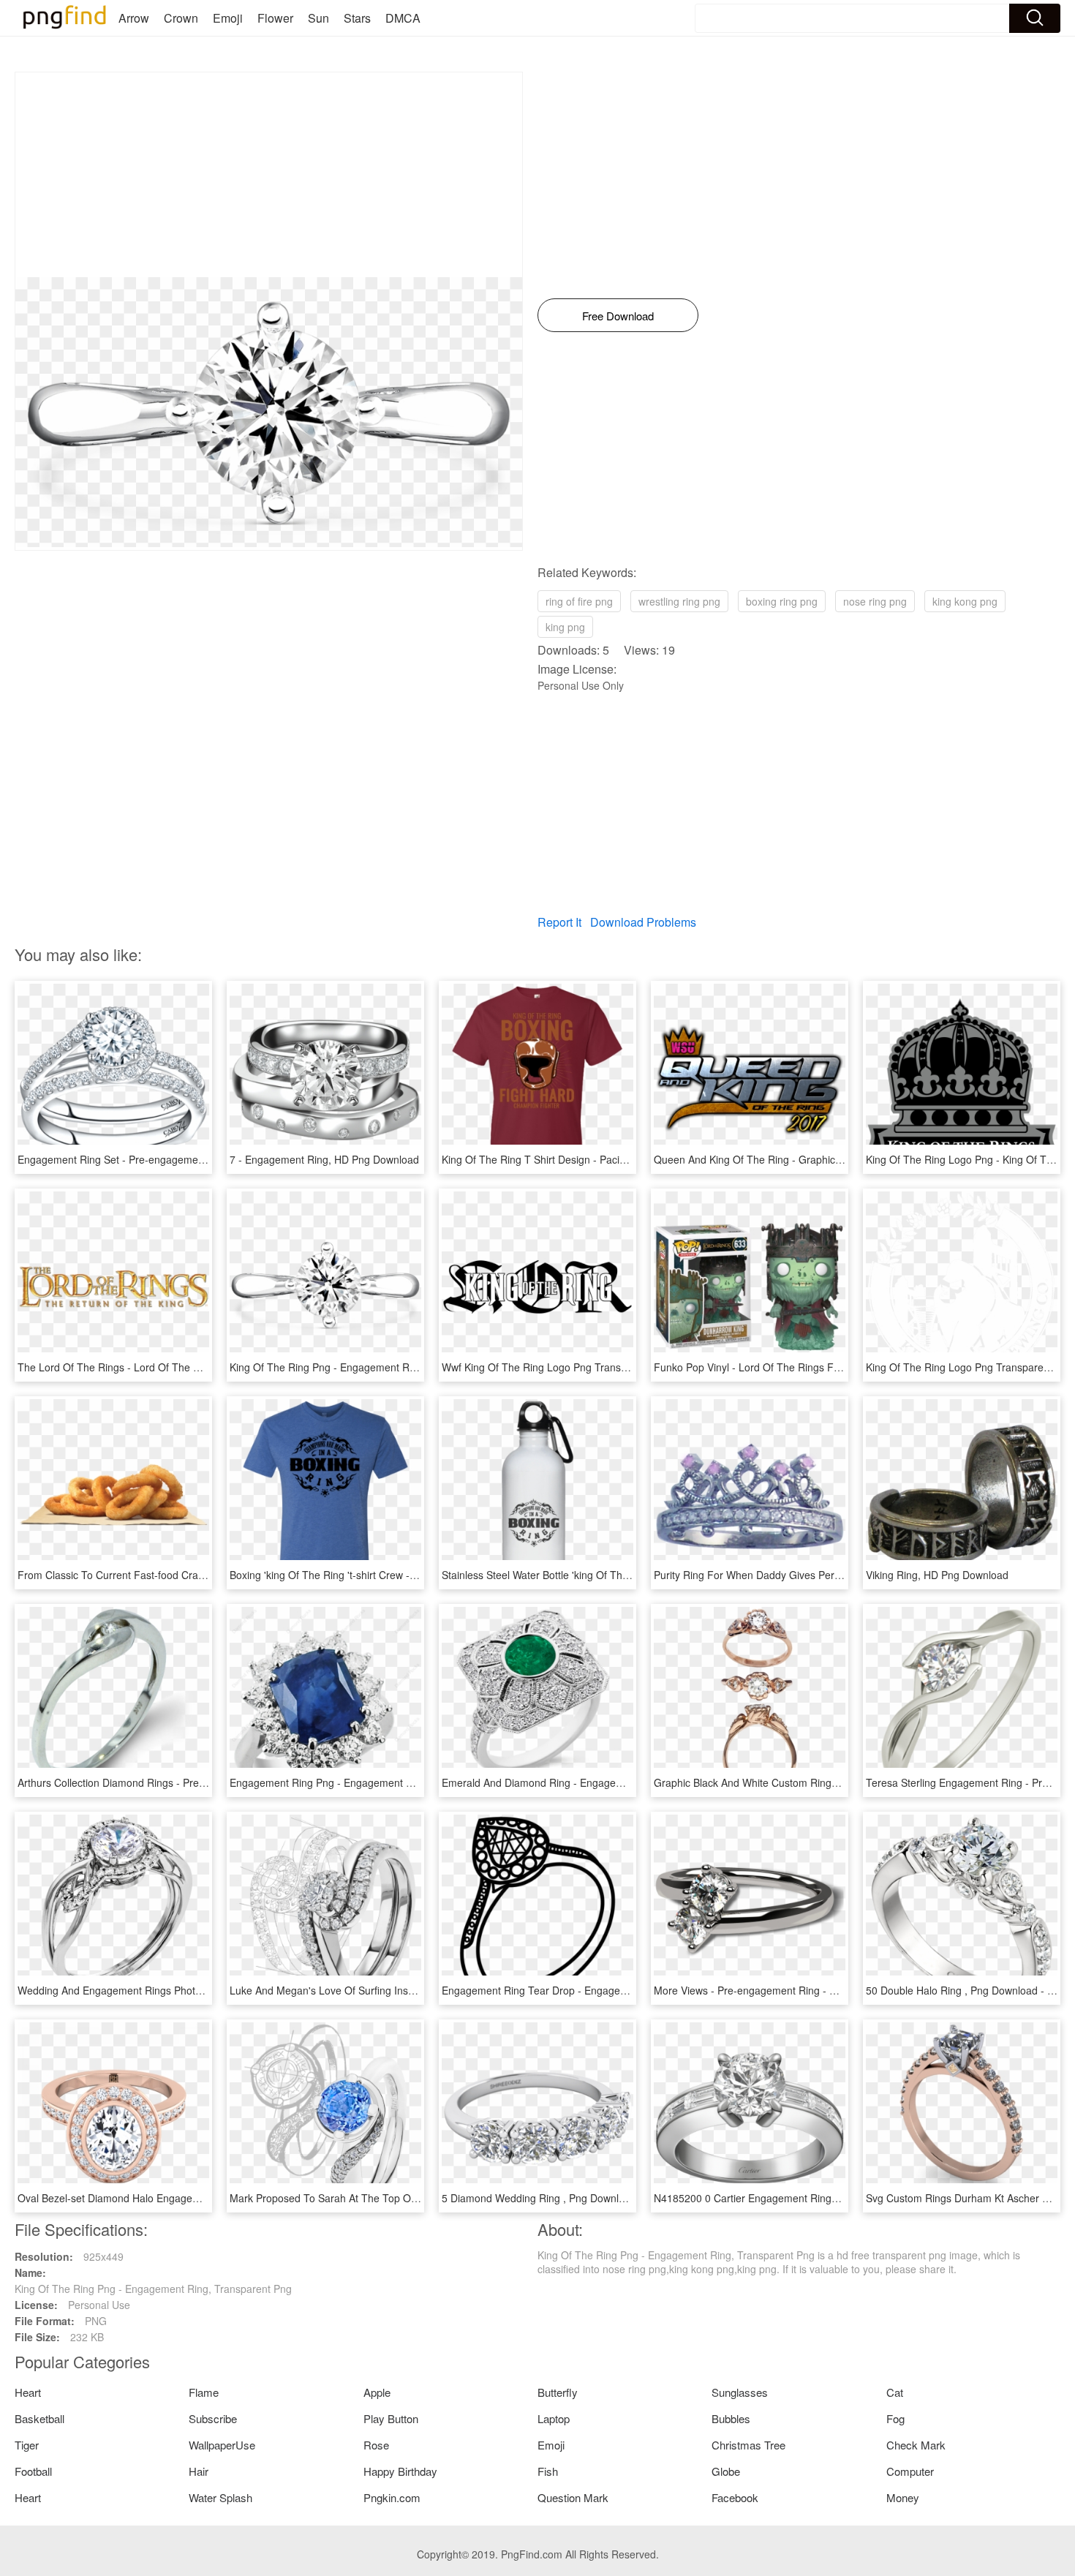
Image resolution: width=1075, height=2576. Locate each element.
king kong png (965, 601)
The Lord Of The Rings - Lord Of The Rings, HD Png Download (164, 1367)
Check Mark (916, 2445)
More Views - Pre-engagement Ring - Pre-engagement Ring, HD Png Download (838, 1990)
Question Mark (573, 2497)
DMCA (403, 18)
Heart (28, 2392)
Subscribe (213, 2418)
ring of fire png (579, 601)
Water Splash (220, 2497)
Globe (726, 2471)
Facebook (735, 2497)
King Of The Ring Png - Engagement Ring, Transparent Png (368, 1367)
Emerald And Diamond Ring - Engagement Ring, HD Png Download (598, 1782)
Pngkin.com (392, 2497)
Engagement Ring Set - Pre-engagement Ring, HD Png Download (170, 1159)
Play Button (391, 2418)
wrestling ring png (679, 601)
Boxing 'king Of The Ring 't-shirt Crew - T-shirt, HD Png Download (381, 1575)
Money (903, 2497)
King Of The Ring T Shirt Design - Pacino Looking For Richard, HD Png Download (630, 1159)
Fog (895, 2418)
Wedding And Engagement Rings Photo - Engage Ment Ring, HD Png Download (203, 1990)
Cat (895, 2392)
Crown (181, 18)
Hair (199, 2471)
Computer (910, 2471)
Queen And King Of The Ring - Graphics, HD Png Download (792, 1159)
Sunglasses (740, 2392)
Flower (275, 18)
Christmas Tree (748, 2445)
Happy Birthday (400, 2471)
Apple (377, 2392)
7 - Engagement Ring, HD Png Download (324, 1159)
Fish (548, 2471)
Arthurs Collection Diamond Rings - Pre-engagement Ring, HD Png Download (197, 1782)
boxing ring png (782, 601)
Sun (318, 18)
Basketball (39, 2418)
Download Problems (643, 922)
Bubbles (731, 2418)
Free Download (618, 316)
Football (33, 2471)
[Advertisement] (269, 175)
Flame (204, 2392)
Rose (376, 2445)
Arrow (134, 18)
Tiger (27, 2445)
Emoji (228, 18)
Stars (357, 18)
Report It (559, 922)
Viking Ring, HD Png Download (937, 1575)
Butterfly (558, 2392)
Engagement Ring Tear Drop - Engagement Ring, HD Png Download (600, 1990)
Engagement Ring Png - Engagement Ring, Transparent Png (370, 1782)
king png (565, 627)
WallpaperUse (222, 2445)
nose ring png (875, 601)
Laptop (554, 2418)
